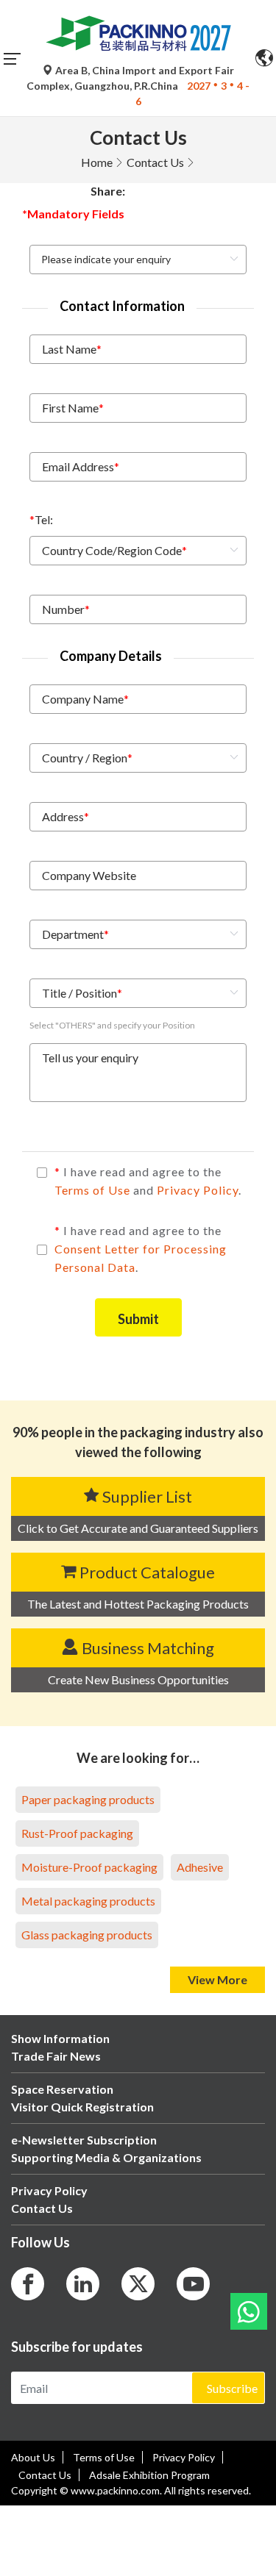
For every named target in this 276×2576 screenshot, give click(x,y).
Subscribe (232, 2388)
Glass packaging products (87, 1935)
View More (217, 1979)
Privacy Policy (198, 1190)
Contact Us (155, 162)
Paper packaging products (88, 1799)
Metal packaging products (88, 1901)
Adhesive (200, 1867)
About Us (33, 2457)
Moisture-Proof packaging (89, 1867)
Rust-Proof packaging (77, 1833)
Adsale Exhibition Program (149, 2475)
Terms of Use (94, 1190)
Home (97, 162)
